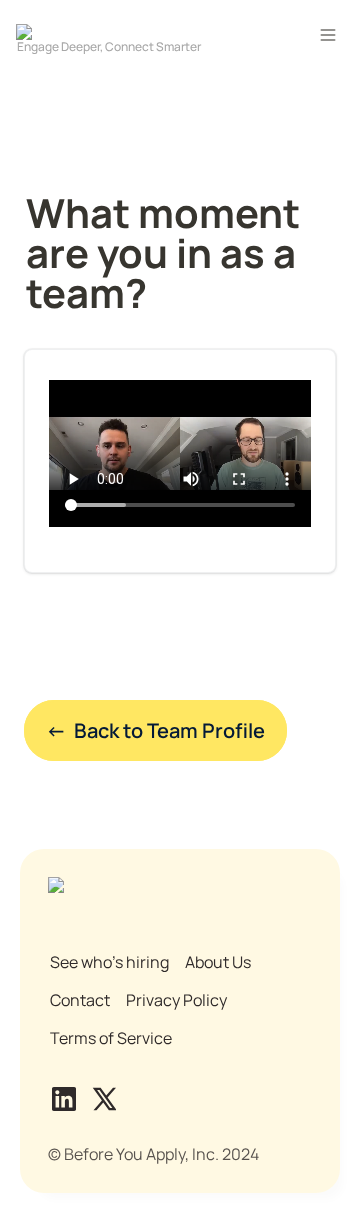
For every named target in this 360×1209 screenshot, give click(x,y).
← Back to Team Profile (155, 730)
